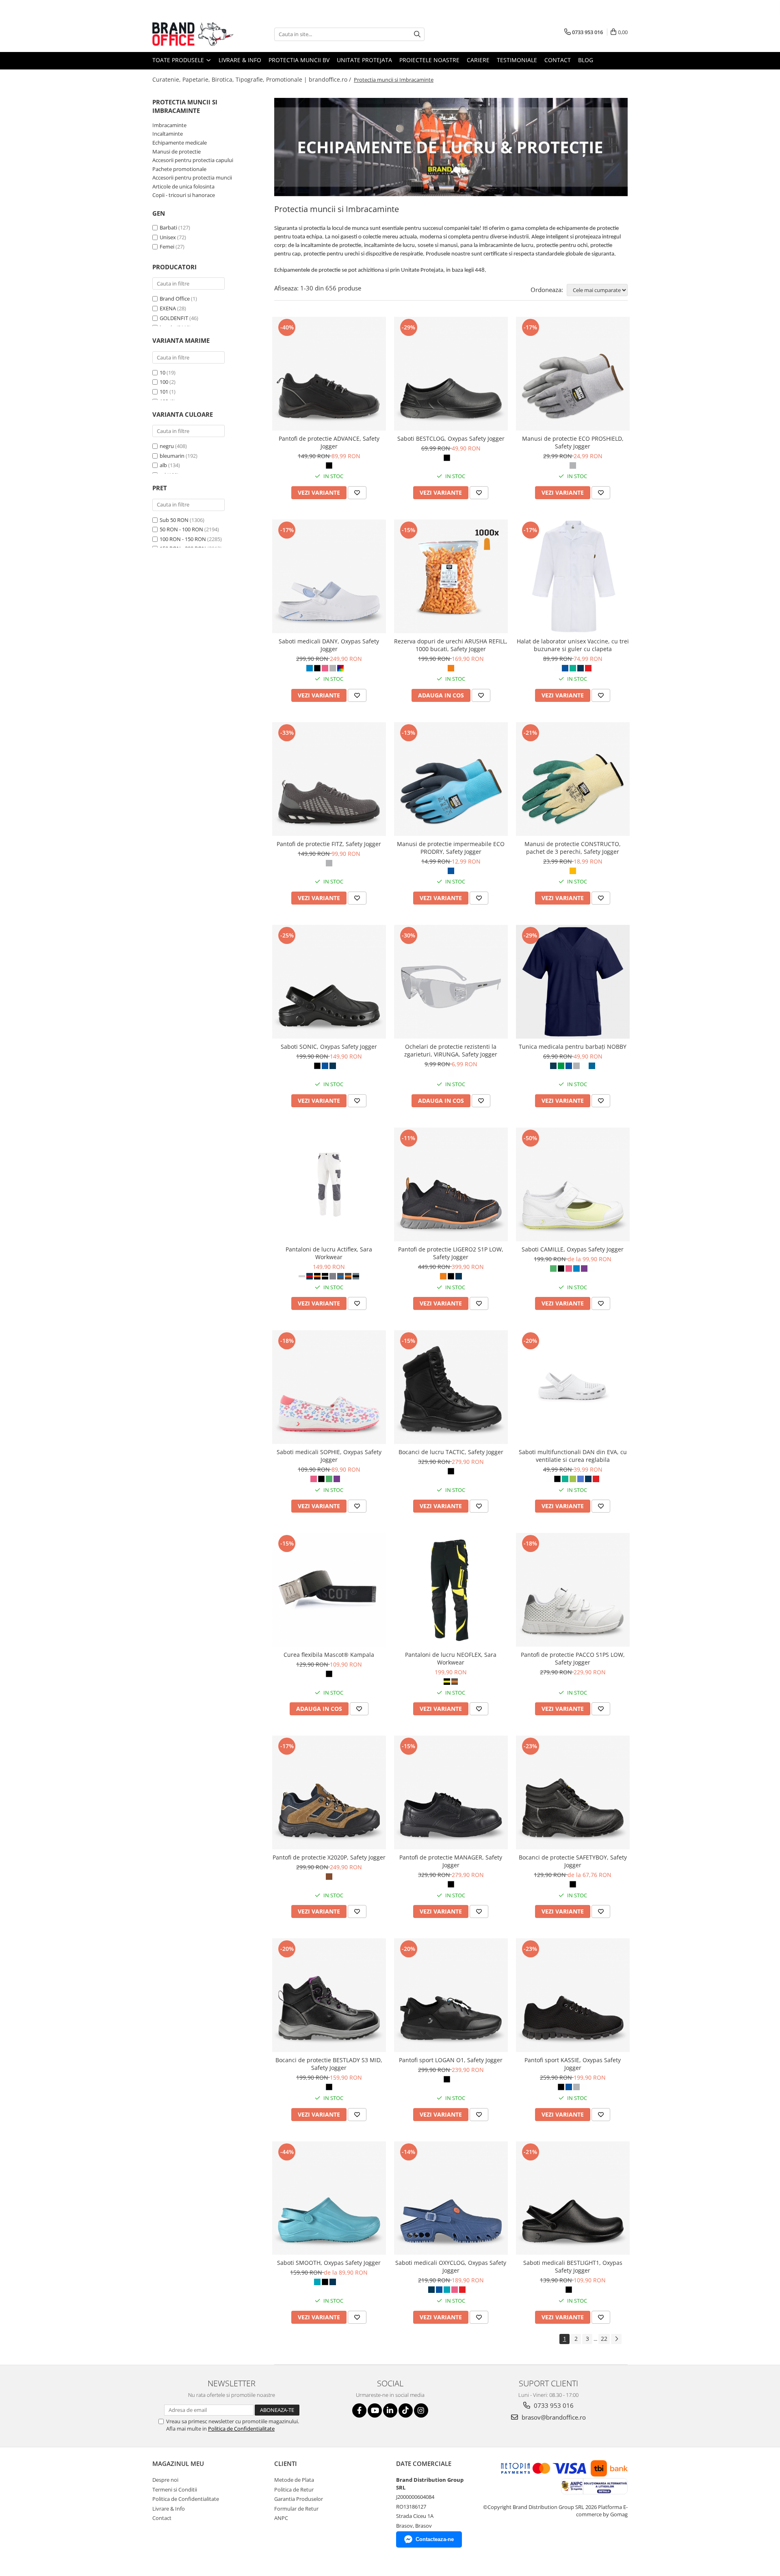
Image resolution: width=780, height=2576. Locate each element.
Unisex (168, 237)
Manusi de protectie (177, 152)
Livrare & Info (240, 60)
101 (164, 392)
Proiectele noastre (429, 60)
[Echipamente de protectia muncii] (451, 147)
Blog (586, 60)
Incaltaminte (168, 134)
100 (164, 382)
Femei (167, 247)
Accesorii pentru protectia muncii (192, 178)
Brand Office (175, 299)
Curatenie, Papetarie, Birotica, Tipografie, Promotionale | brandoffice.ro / (252, 79)
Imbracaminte (169, 125)
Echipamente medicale (180, 143)
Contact (558, 60)
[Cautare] (417, 34)
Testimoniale (517, 60)
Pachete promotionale (179, 169)
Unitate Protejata (364, 60)
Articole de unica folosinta (183, 186)
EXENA (168, 308)
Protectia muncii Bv (299, 60)
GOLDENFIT (174, 318)
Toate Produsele (179, 60)
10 (162, 372)
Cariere (478, 60)
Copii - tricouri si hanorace (184, 195)
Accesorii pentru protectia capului (193, 160)
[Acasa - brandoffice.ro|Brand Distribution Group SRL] (193, 34)
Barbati (168, 227)
